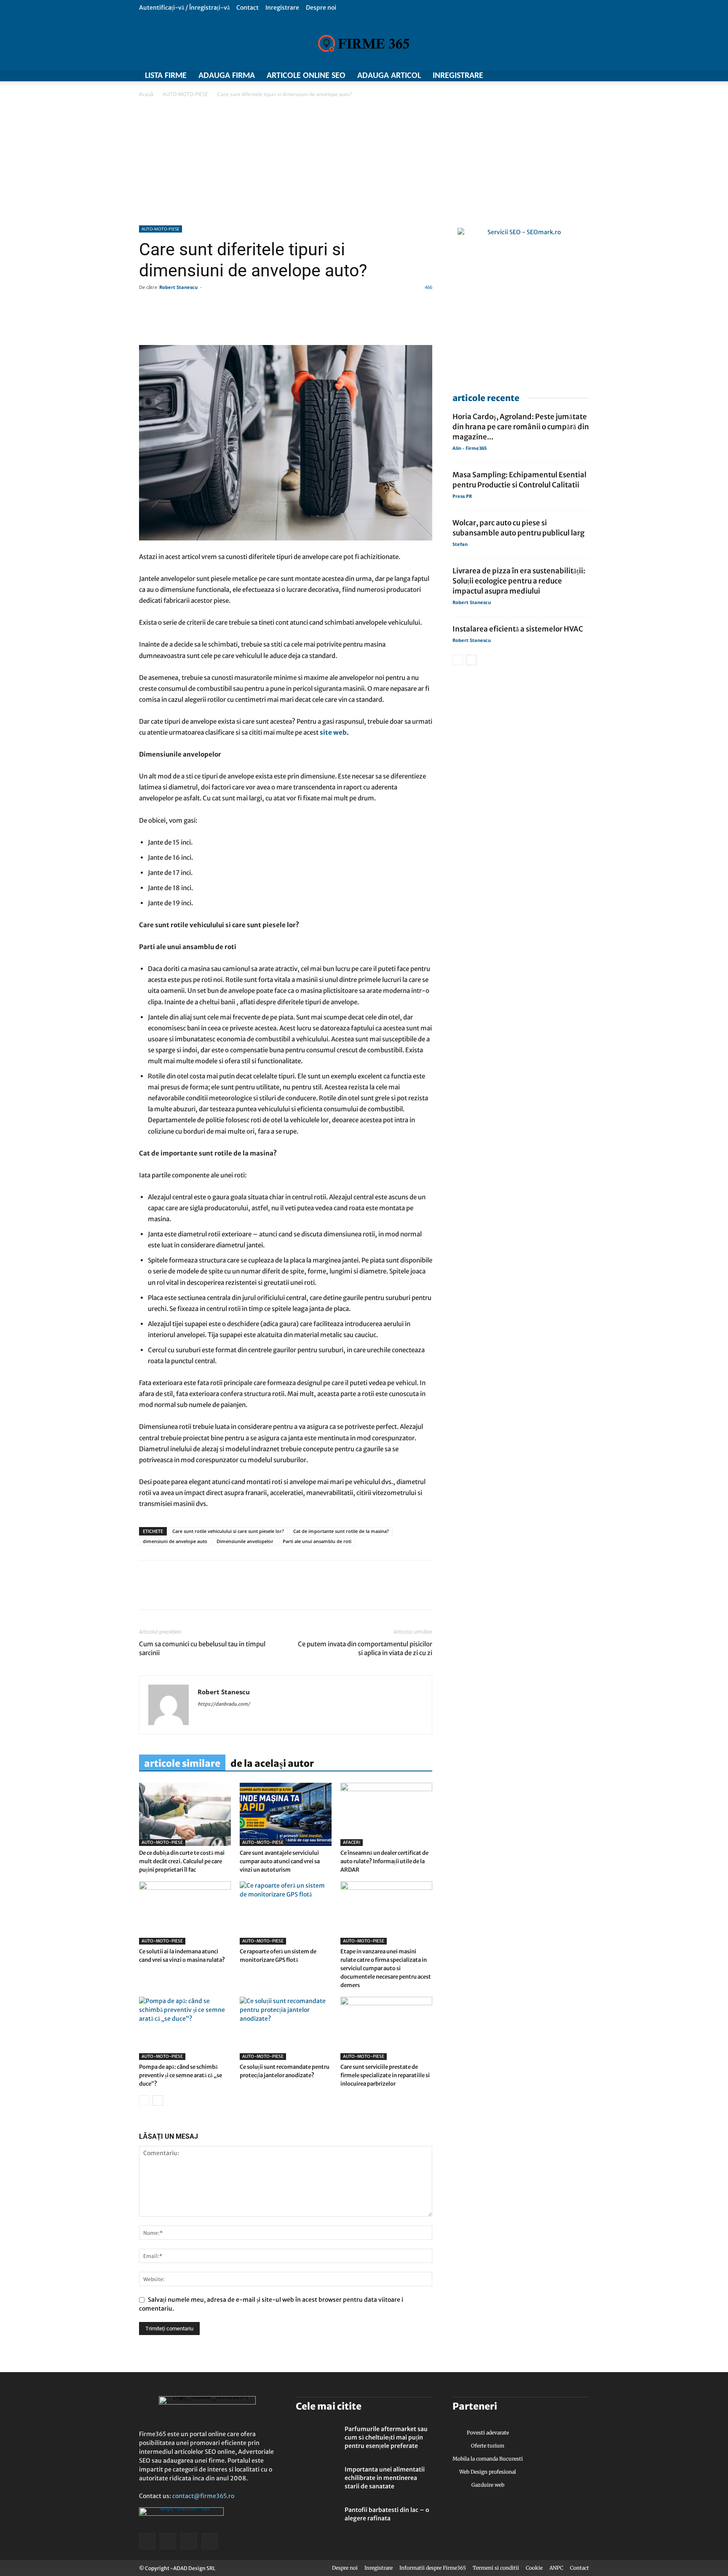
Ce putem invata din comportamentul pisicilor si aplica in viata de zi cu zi (365, 1648)
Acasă (146, 94)
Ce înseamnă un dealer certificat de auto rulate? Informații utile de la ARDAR (384, 1861)
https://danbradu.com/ (224, 1704)
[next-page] (158, 2101)
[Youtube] (583, 76)
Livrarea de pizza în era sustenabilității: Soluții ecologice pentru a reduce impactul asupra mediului (519, 581)
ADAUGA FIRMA (227, 76)
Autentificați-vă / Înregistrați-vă (184, 8)
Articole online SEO (306, 76)
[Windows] (568, 76)
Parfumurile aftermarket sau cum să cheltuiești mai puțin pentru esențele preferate (386, 2437)
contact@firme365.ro (203, 2496)
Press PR (462, 496)
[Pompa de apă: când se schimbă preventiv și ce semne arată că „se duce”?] (185, 2028)
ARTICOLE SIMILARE (182, 1763)
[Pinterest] (206, 1592)
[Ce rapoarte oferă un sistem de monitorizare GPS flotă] (286, 1913)
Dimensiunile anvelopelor (245, 1541)
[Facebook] (538, 76)
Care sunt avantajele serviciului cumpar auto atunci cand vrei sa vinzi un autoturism (280, 1861)
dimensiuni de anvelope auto (175, 1541)
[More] (389, 321)
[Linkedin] (167, 1592)
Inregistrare (282, 8)
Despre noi (321, 8)
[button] (583, 7)
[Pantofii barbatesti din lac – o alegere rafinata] (317, 2520)
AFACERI (352, 1842)
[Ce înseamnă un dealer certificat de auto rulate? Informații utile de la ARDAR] (386, 1814)
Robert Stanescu (178, 287)
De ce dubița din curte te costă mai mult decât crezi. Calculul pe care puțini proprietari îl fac (182, 1861)
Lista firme (166, 76)
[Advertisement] (364, 162)
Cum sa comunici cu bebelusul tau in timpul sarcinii (202, 1648)
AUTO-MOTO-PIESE (185, 94)
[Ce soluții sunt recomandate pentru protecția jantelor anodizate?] (286, 2028)
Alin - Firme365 (470, 448)
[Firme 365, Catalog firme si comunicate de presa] (364, 43)
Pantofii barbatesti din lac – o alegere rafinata (387, 2514)
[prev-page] (144, 2101)
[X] (553, 76)
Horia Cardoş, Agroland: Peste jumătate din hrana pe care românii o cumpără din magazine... (521, 427)
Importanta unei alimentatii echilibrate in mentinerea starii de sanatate (385, 2478)
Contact (248, 8)
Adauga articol (389, 76)
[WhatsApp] (186, 1592)
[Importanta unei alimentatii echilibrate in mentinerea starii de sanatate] (317, 2480)
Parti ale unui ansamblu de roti (317, 1541)
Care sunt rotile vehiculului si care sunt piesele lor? (228, 1531)
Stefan (460, 544)
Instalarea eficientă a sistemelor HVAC (518, 629)
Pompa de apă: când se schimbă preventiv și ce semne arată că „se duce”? (181, 2075)
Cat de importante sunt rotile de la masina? (341, 1531)
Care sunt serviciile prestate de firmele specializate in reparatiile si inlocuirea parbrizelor (385, 2075)
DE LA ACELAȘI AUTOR (272, 1763)
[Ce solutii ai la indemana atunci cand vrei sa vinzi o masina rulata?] (185, 1913)
